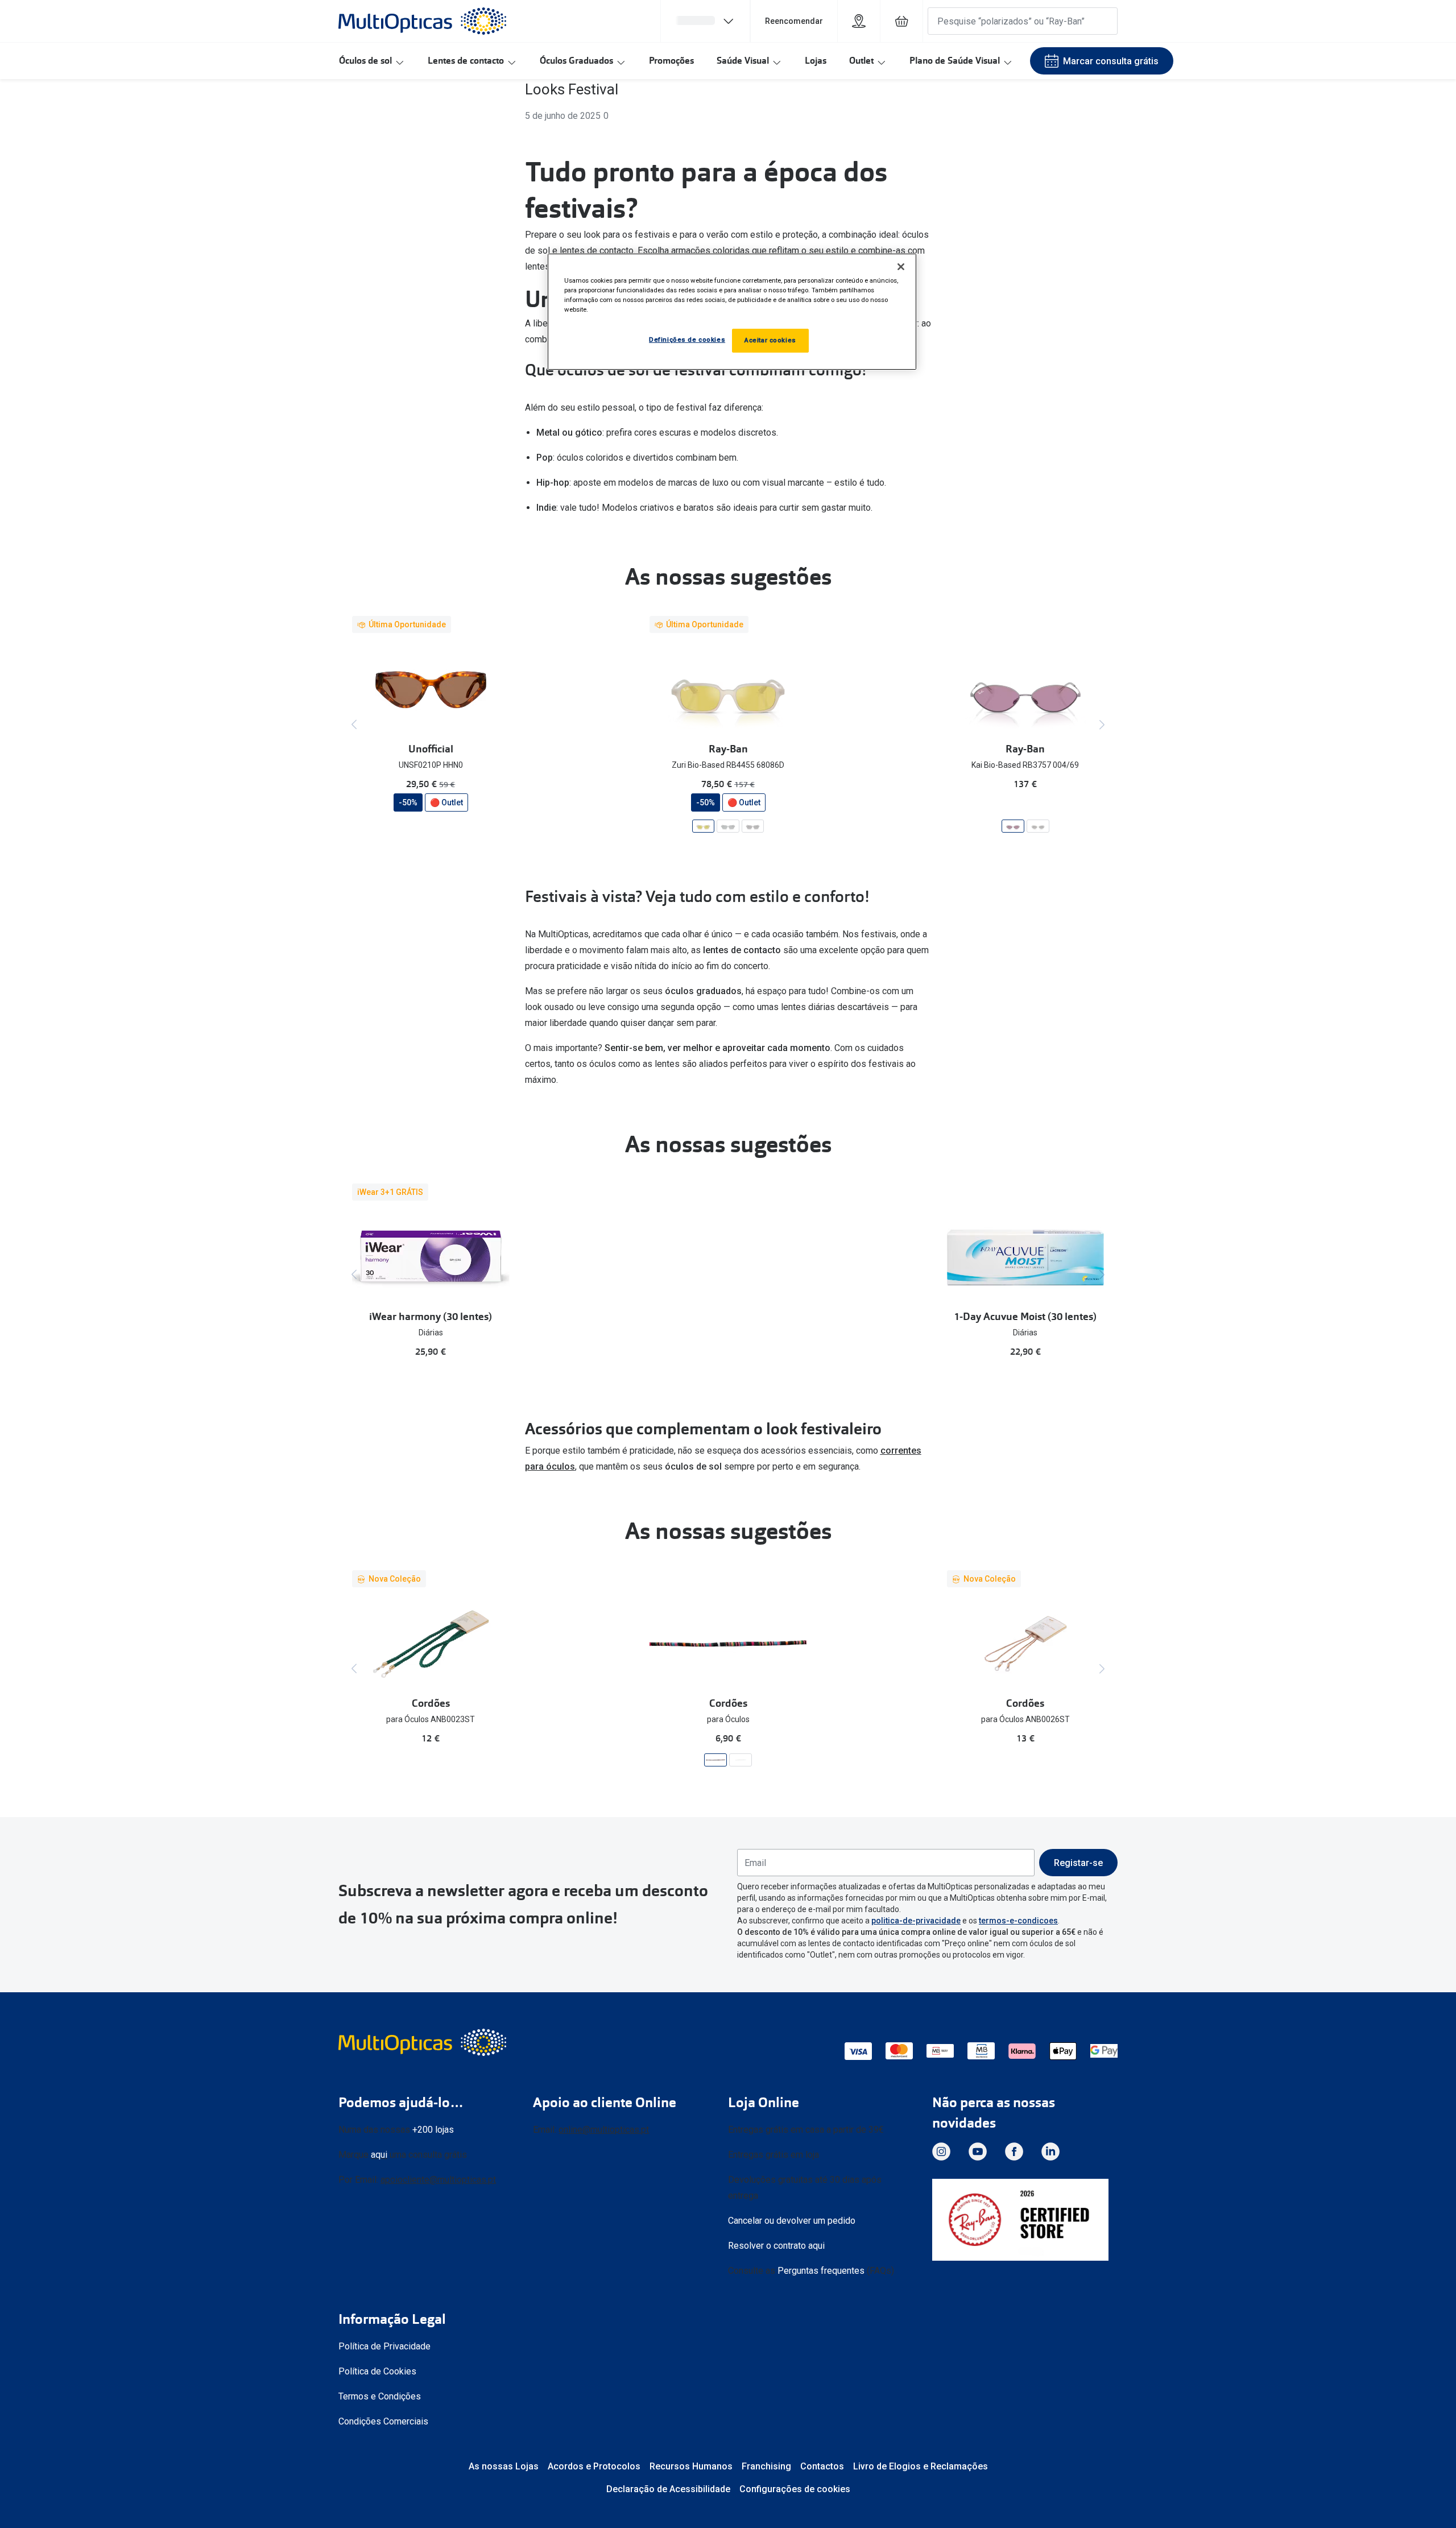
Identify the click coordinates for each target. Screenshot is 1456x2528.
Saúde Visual (743, 61)
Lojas (816, 61)
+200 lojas (433, 2130)
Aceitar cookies (770, 340)
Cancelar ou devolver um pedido (792, 2221)
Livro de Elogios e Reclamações (921, 2466)
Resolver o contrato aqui (776, 2246)
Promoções (671, 61)
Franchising (766, 2466)
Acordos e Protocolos (594, 2466)
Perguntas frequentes (821, 2271)
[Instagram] (941, 2152)
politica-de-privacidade (916, 1921)
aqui (379, 2155)
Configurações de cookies (795, 2489)
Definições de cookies (687, 340)
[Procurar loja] (859, 21)
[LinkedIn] (1050, 2152)
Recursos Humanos (691, 2466)
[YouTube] (978, 2152)
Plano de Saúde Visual (955, 61)
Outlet (861, 61)
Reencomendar (794, 21)
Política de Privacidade (384, 2346)
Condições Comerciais (383, 2421)
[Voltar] (354, 725)
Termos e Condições (380, 2396)
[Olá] (705, 21)
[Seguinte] (1102, 725)
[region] (732, 312)
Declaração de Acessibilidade (668, 2489)
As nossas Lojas (504, 2466)
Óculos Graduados (576, 61)
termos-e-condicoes (1018, 1921)
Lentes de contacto (466, 61)
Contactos (822, 2466)
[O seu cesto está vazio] (901, 21)
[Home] (422, 21)
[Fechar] (901, 267)
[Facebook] (1014, 2152)
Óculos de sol (365, 61)
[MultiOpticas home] (424, 2042)
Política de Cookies (377, 2371)
